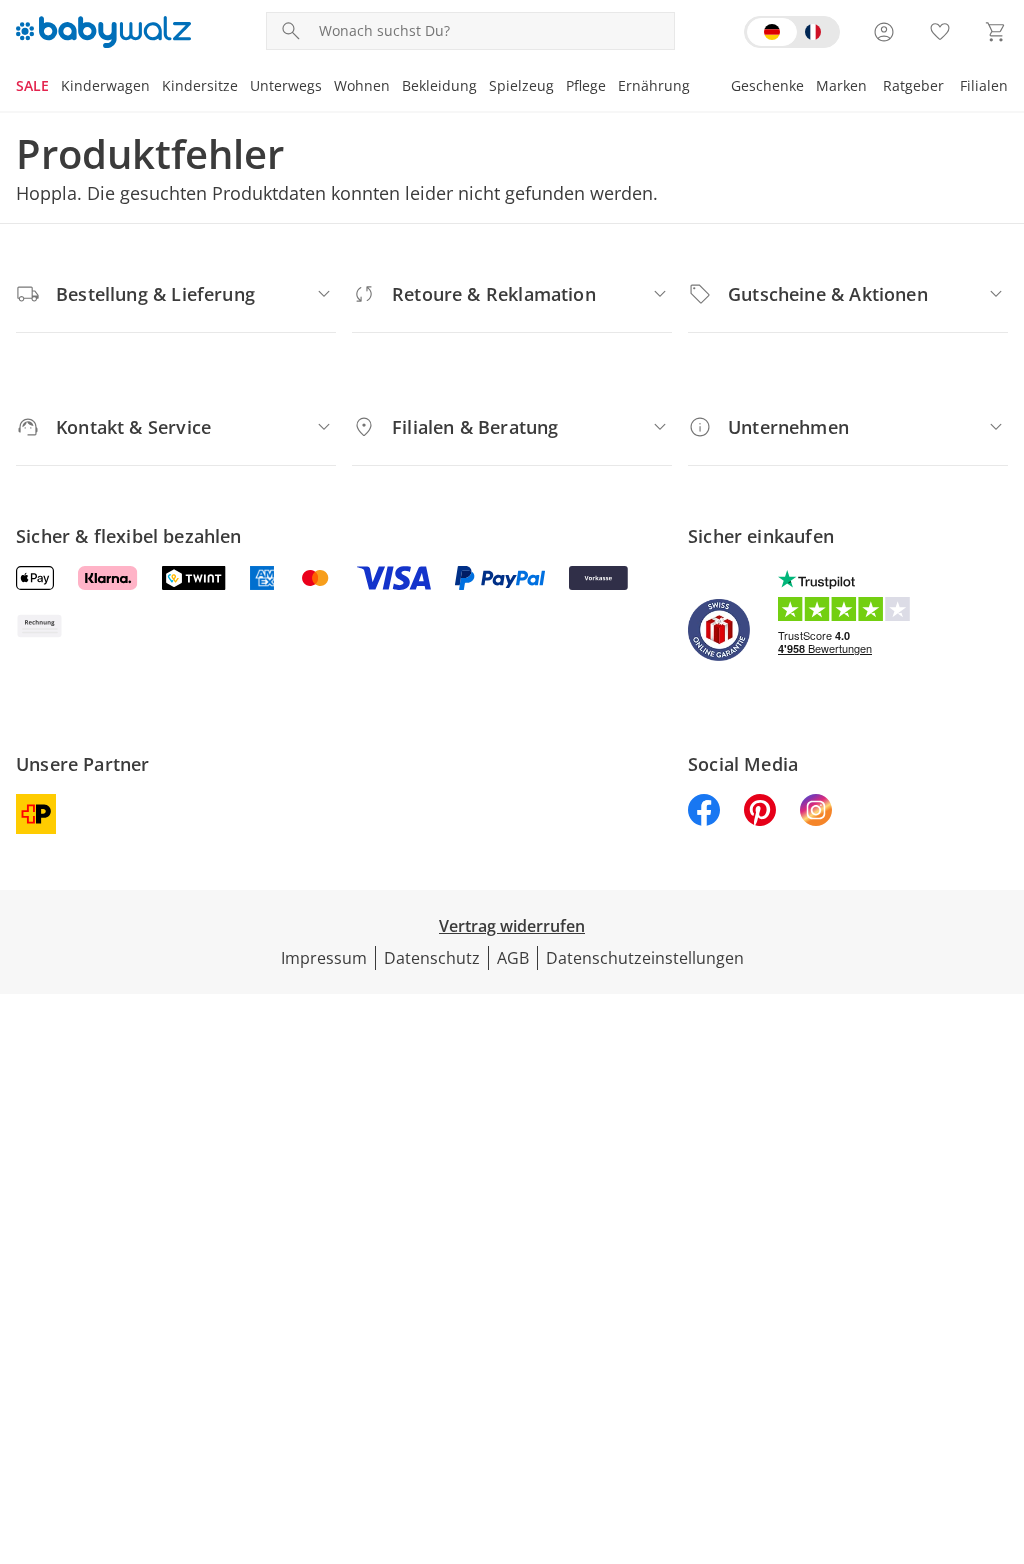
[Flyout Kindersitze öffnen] (244, 88)
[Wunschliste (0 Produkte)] (940, 32)
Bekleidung (439, 85)
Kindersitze (200, 85)
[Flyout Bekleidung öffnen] (483, 88)
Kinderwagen (105, 85)
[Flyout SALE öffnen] (55, 88)
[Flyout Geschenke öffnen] (810, 88)
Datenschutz (432, 958)
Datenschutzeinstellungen (645, 958)
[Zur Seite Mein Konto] (884, 32)
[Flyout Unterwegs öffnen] (328, 88)
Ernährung (654, 85)
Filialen (984, 85)
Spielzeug (521, 85)
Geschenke (767, 85)
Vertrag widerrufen (512, 926)
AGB (513, 958)
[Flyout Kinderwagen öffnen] (156, 88)
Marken (841, 85)
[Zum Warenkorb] (996, 32)
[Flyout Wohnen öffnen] (396, 88)
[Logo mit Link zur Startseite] (103, 32)
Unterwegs (286, 85)
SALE (32, 85)
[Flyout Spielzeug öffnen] (560, 88)
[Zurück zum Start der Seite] (1000, 1420)
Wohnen (362, 85)
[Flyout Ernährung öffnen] (696, 88)
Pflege (586, 85)
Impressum (324, 958)
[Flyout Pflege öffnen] (612, 88)
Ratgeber (913, 85)
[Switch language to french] (792, 32)
